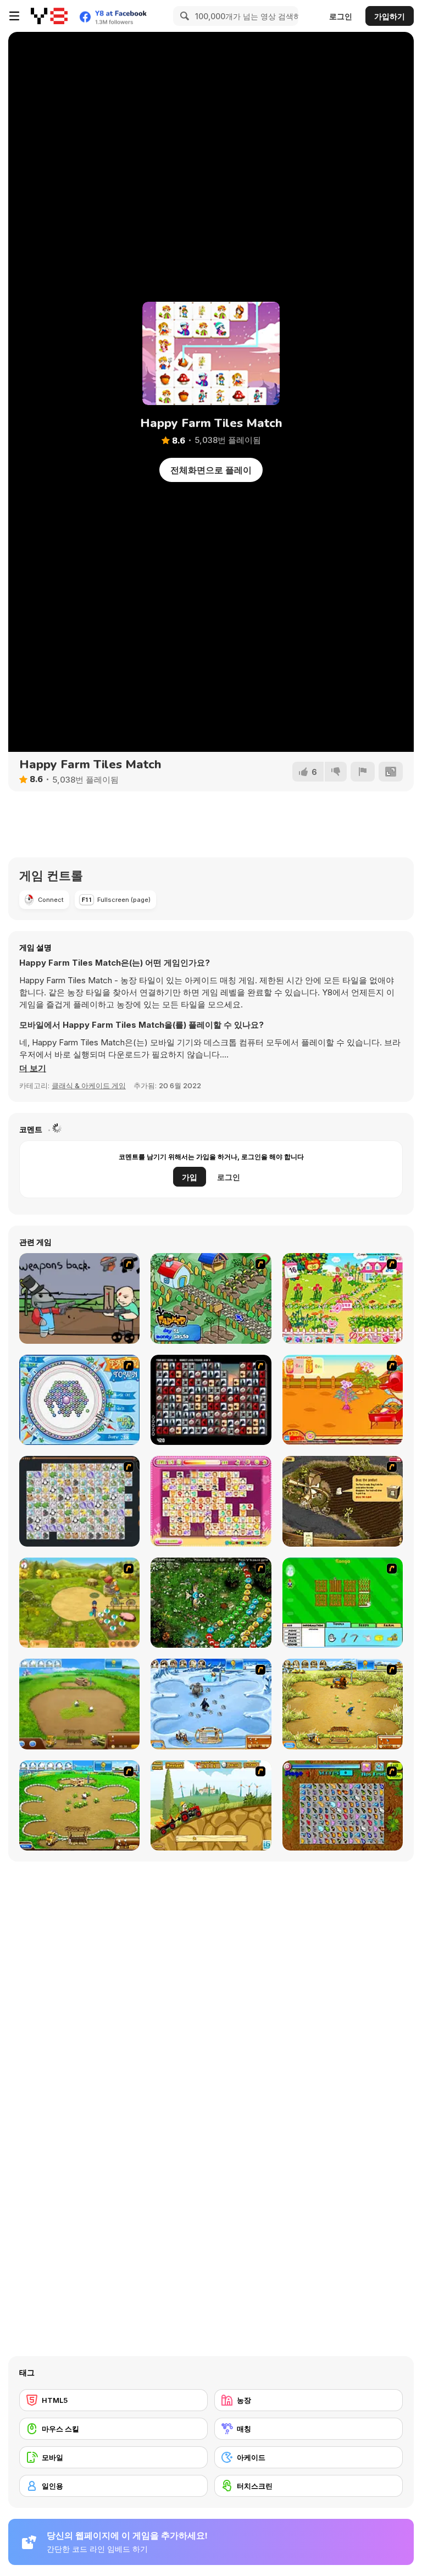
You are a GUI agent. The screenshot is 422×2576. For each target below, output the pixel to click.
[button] (33, 1068)
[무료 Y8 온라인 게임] (49, 16)
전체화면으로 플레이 (211, 470)
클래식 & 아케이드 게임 (89, 1085)
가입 (190, 1177)
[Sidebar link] (14, 16)
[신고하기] (363, 772)
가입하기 (390, 16)
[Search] (183, 16)
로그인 (341, 16)
